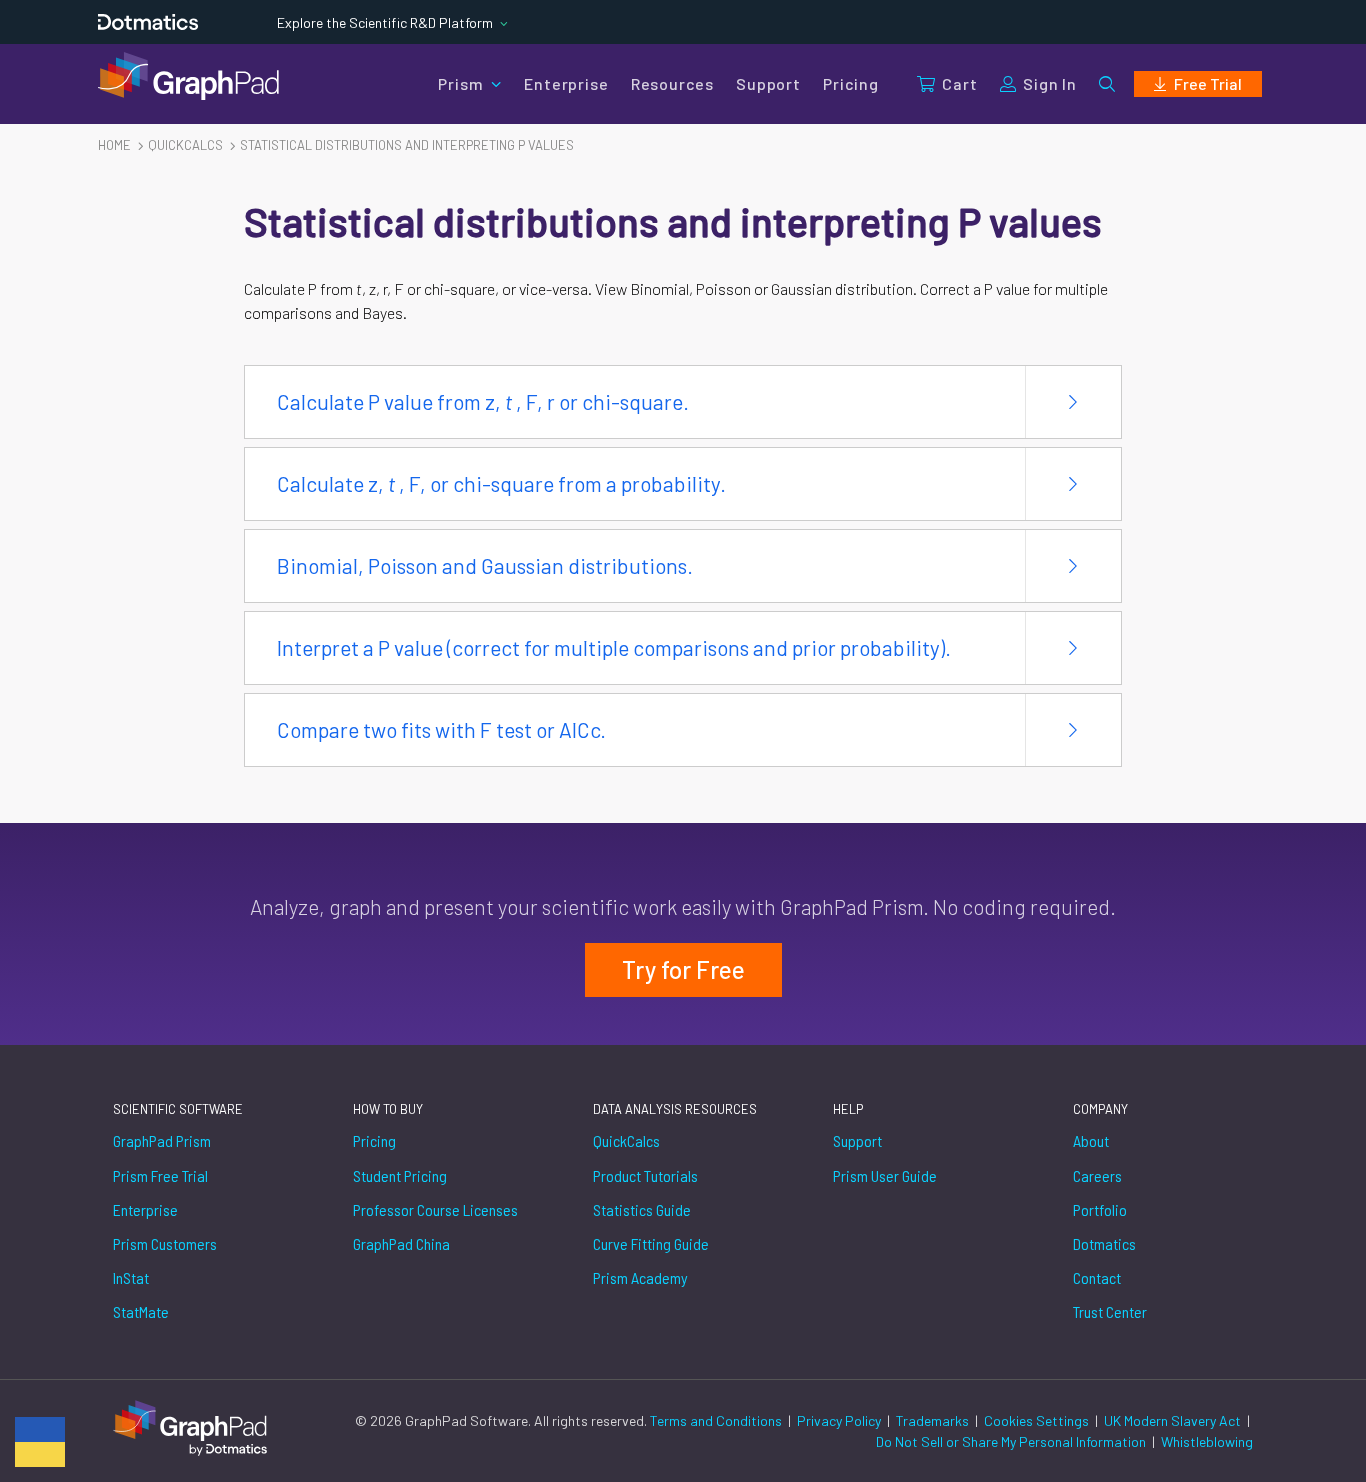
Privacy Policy (840, 1420)
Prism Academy (640, 1277)
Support (768, 83)
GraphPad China (401, 1243)
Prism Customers (165, 1243)
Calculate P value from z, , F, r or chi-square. (483, 401)
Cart (959, 83)
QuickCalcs (626, 1140)
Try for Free (683, 969)
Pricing (851, 83)
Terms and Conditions (717, 1420)
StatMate (141, 1311)
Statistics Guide (642, 1209)
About (1091, 1140)
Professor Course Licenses (435, 1209)
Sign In (1050, 83)
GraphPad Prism (162, 1140)
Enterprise (566, 83)
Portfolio (1100, 1209)
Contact (1097, 1277)
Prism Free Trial (160, 1175)
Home (114, 145)
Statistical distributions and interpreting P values (407, 145)
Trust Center (1110, 1311)
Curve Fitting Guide (651, 1243)
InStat (131, 1277)
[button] (1107, 84)
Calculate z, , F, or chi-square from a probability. (501, 483)
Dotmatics (1104, 1243)
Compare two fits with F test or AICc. (441, 729)
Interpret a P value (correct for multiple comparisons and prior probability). (614, 647)
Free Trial (1208, 83)
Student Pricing (400, 1175)
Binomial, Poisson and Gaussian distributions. (485, 565)
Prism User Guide (885, 1175)
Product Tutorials (645, 1175)
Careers (1097, 1175)
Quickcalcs (185, 145)
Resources (672, 83)
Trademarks (934, 1420)
